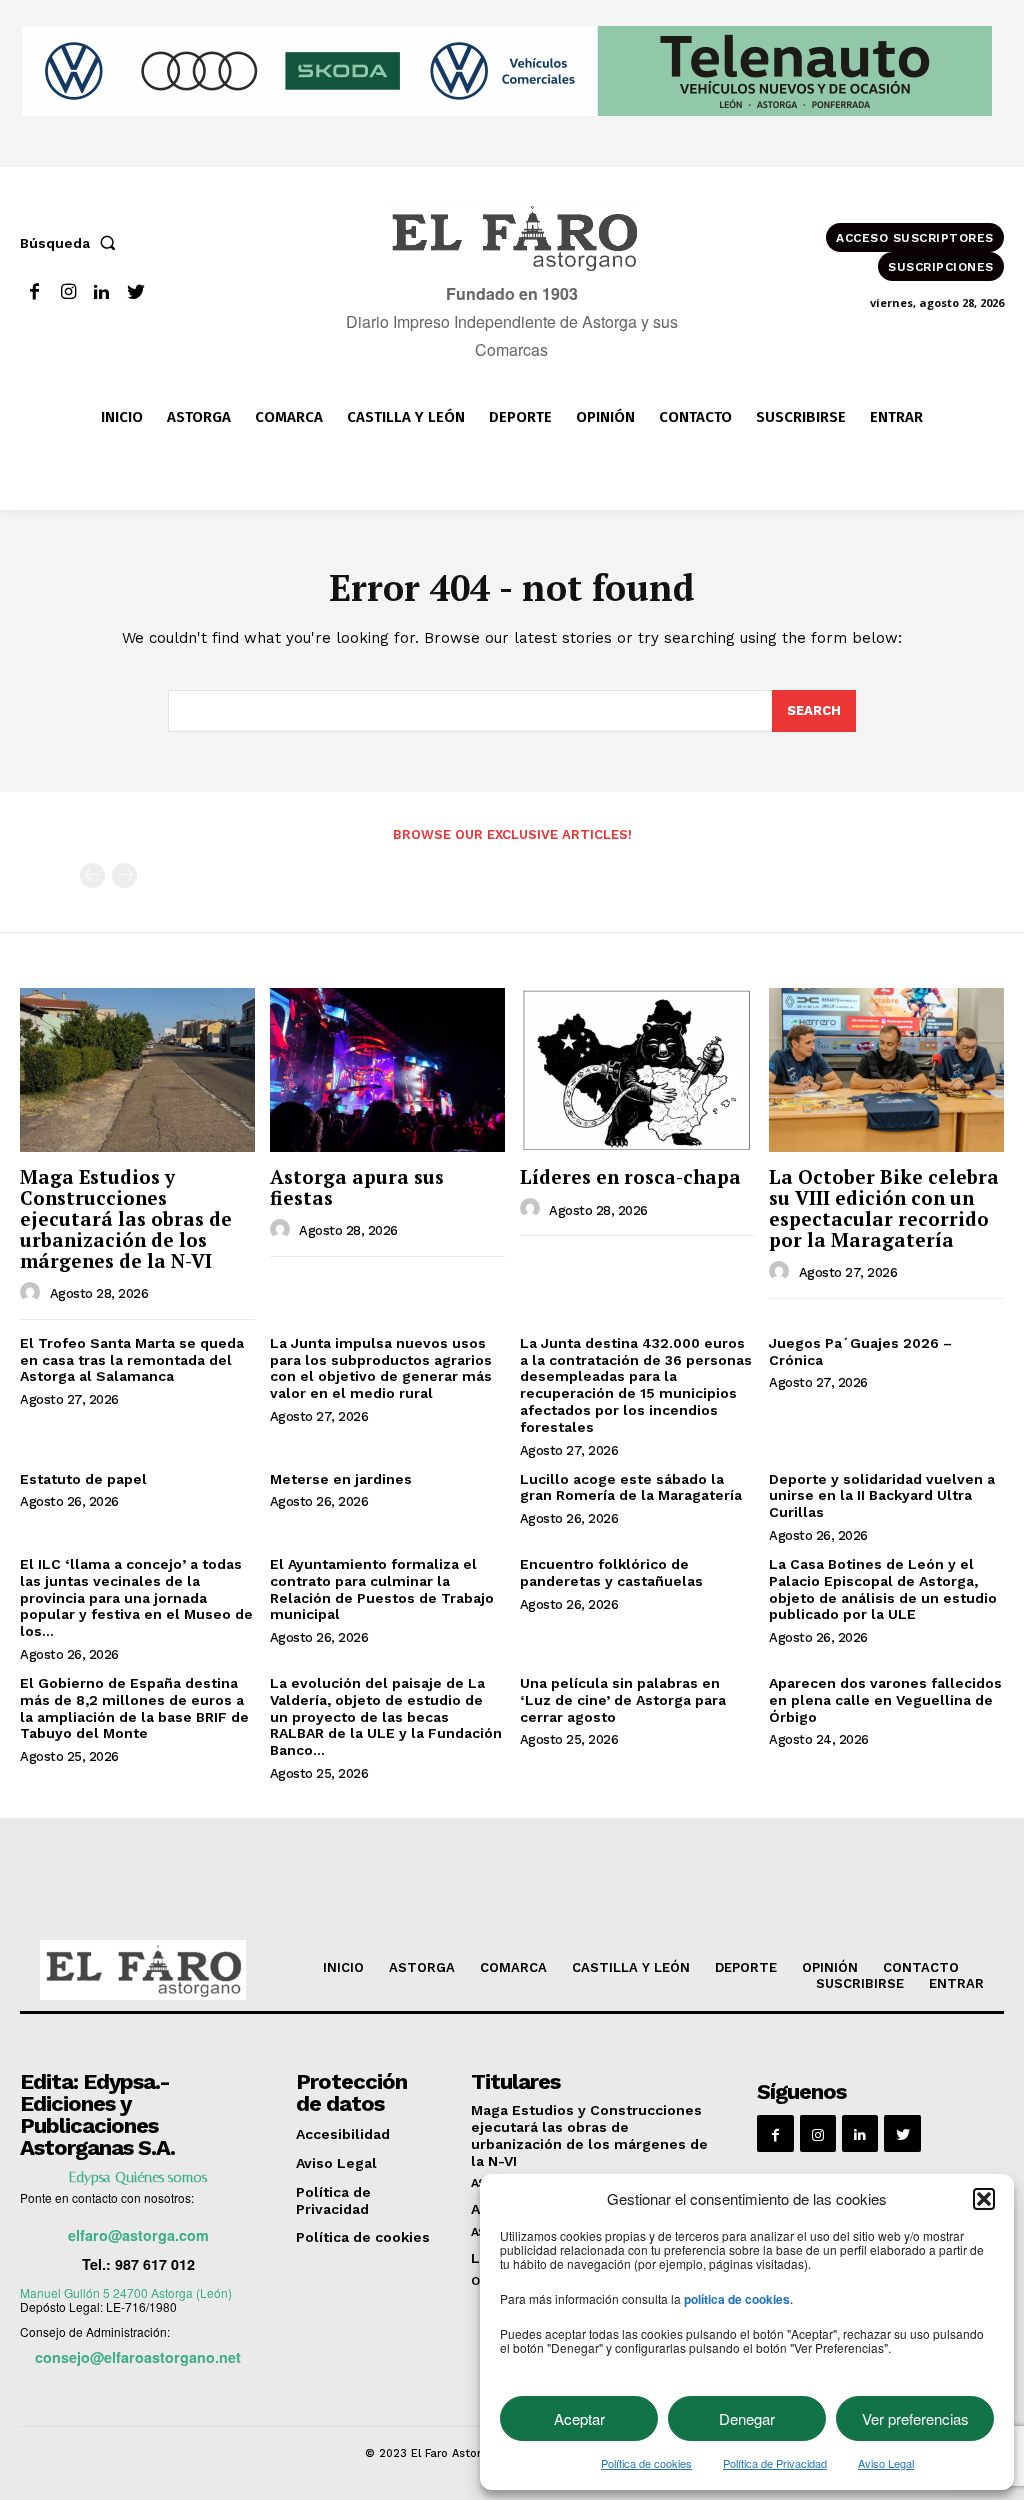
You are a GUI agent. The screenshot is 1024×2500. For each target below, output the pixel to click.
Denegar (747, 2418)
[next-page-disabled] (124, 875)
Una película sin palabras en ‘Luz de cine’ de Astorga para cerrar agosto (623, 1700)
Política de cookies (646, 2463)
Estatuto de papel (83, 1479)
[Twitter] (135, 292)
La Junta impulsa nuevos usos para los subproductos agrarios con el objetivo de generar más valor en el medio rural (381, 1368)
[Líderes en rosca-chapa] (637, 1070)
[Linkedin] (102, 292)
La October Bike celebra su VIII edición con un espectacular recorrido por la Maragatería (884, 1208)
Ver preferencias (915, 2418)
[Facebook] (34, 292)
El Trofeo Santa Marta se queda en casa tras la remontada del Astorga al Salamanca (132, 1360)
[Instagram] (68, 292)
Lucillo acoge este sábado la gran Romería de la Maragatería (631, 1487)
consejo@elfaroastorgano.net (138, 2357)
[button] (984, 2199)
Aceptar (579, 2418)
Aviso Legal (886, 2463)
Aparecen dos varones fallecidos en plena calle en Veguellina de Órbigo (885, 1700)
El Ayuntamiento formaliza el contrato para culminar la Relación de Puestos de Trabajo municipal (382, 1589)
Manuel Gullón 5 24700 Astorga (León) (126, 2292)
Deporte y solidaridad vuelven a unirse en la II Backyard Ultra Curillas (882, 1496)
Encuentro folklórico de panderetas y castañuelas (611, 1572)
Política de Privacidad (775, 2463)
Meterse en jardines (341, 1479)
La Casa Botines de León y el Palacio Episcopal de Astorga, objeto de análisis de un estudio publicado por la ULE (883, 1589)
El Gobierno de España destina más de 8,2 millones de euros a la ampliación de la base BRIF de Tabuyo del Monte (134, 1708)
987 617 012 (155, 2264)
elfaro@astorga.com (138, 2235)
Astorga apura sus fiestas (357, 1187)
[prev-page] (92, 875)
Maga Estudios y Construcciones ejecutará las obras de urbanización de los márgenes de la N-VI (126, 1218)
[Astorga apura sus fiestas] (387, 1070)
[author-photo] (33, 1293)
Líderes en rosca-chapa (630, 1176)
